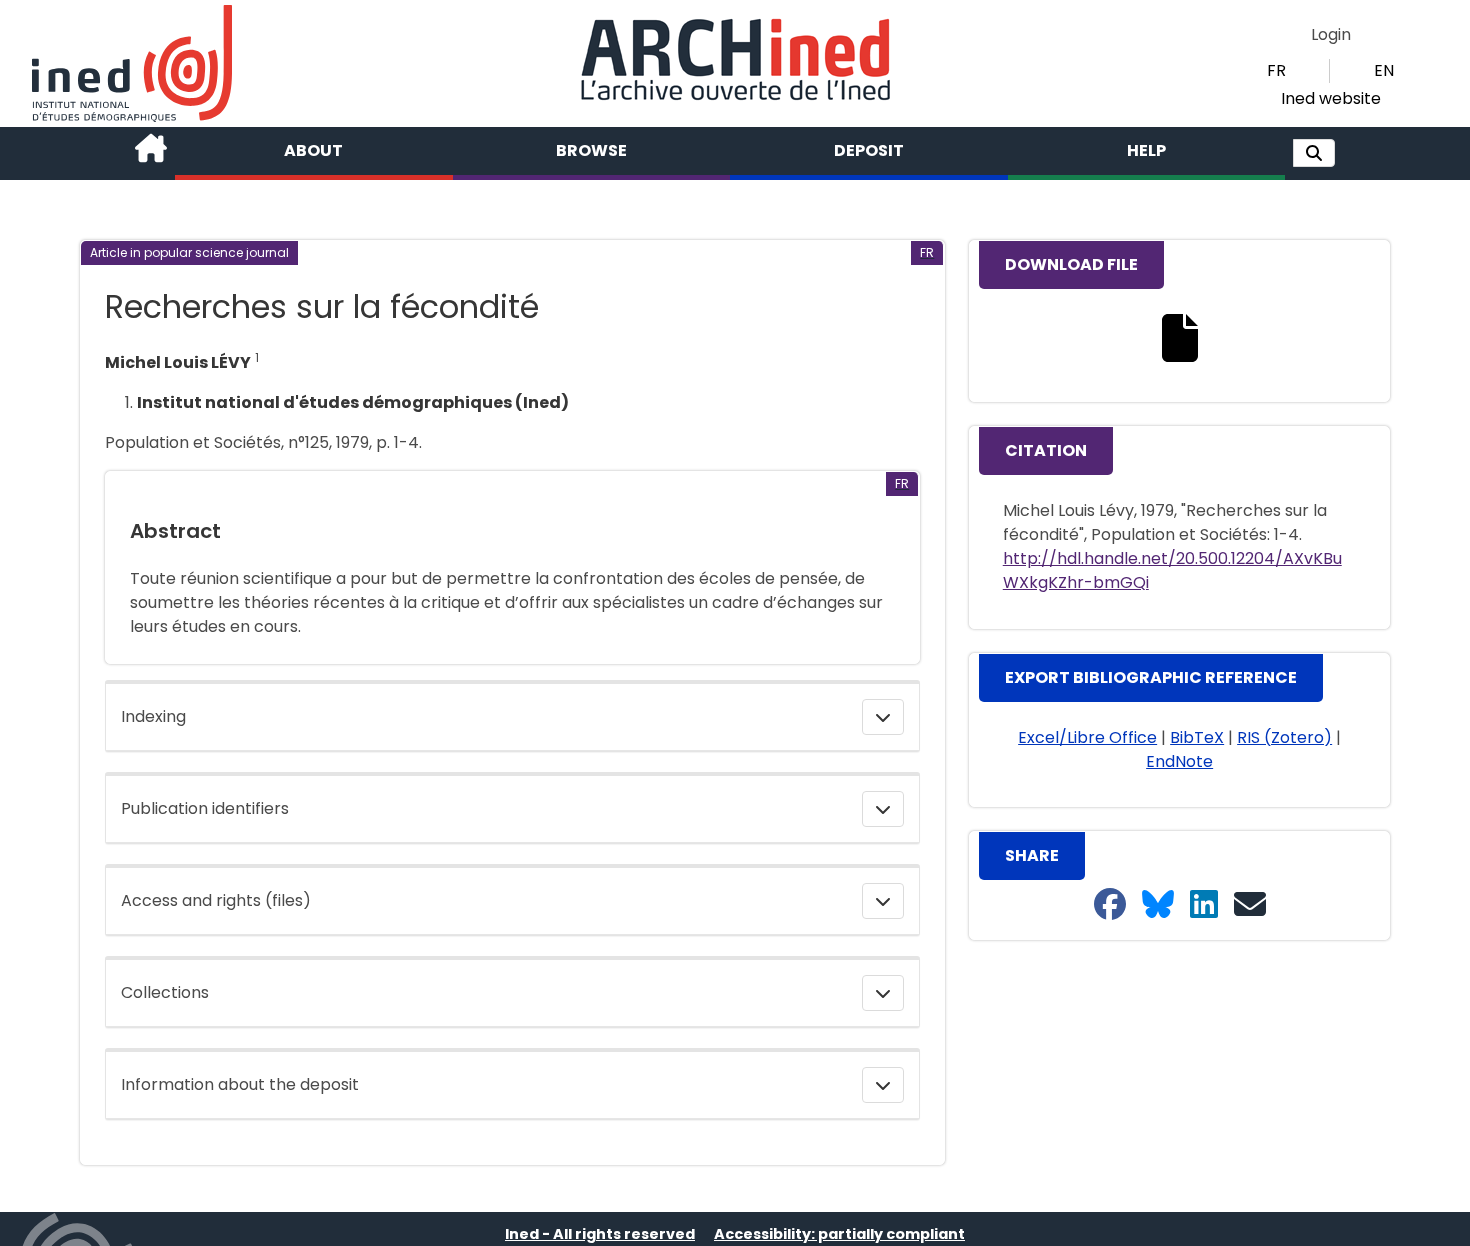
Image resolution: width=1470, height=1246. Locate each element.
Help (1146, 150)
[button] (1314, 153)
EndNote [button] (1179, 761)
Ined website (1331, 98)
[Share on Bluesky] (1158, 905)
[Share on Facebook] (1110, 905)
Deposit (869, 150)
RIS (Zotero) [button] (1284, 737)
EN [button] (1384, 70)
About (313, 150)
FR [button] (1276, 70)
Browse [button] (591, 150)
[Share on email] (1250, 905)
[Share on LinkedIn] (1204, 905)
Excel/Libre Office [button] (1087, 737)
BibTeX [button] (1197, 737)
